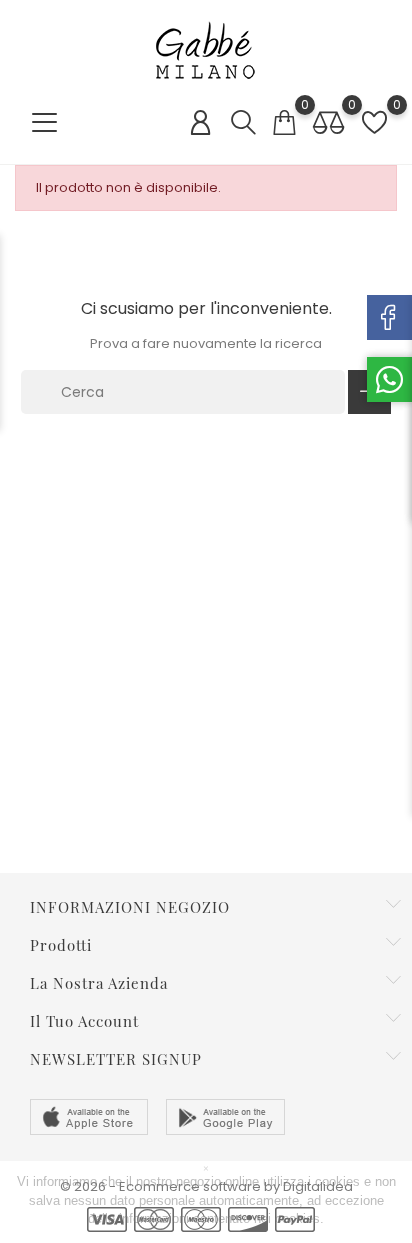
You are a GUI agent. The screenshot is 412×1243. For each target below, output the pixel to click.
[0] (284, 122)
